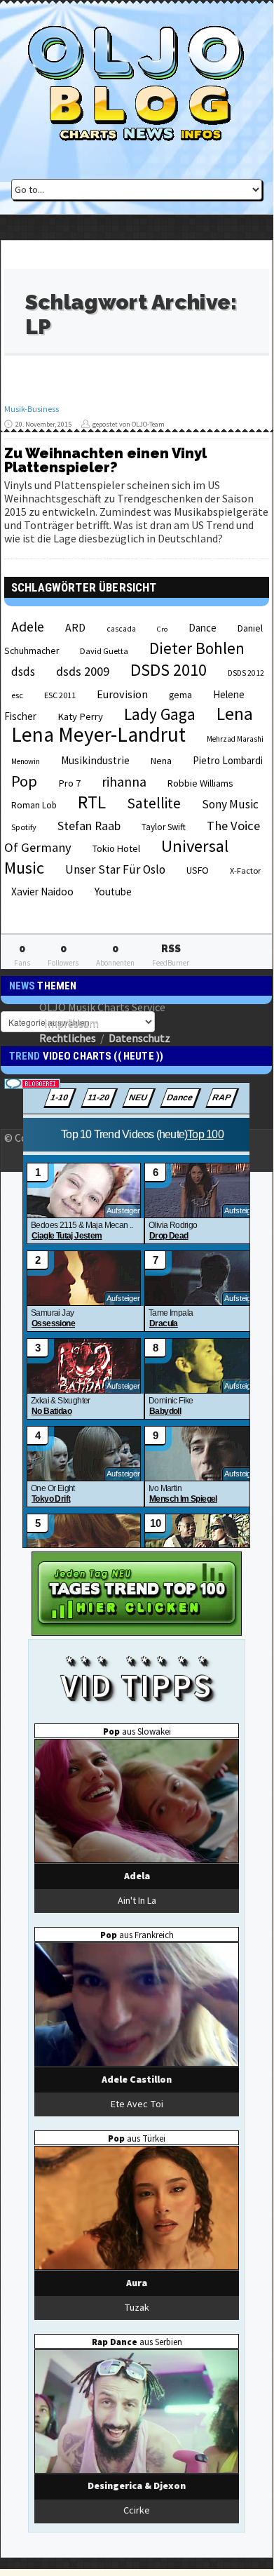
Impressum (71, 1022)
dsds (23, 672)
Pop (24, 781)
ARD (75, 627)
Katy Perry (80, 716)
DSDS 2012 (246, 673)
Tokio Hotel (116, 848)
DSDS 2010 (169, 670)
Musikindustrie (95, 760)
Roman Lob (34, 805)
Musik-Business (32, 409)
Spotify (24, 827)
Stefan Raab (89, 826)
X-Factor (245, 870)
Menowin (26, 761)
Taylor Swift (164, 827)
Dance (203, 628)
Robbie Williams (200, 783)
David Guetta (104, 651)
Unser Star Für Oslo (115, 869)
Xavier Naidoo (42, 892)
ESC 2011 (60, 695)
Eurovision (122, 694)
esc (17, 695)
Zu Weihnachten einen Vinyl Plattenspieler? (105, 460)
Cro (162, 629)
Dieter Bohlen (197, 648)
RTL (92, 802)
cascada (121, 629)
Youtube (113, 892)
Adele (28, 627)
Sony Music (230, 804)
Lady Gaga (160, 714)
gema (180, 695)
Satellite (154, 803)
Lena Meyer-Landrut (98, 734)
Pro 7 (69, 783)
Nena (161, 761)
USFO (198, 870)
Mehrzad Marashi (235, 739)
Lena (235, 714)
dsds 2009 (83, 671)
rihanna (124, 782)
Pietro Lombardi (228, 760)
